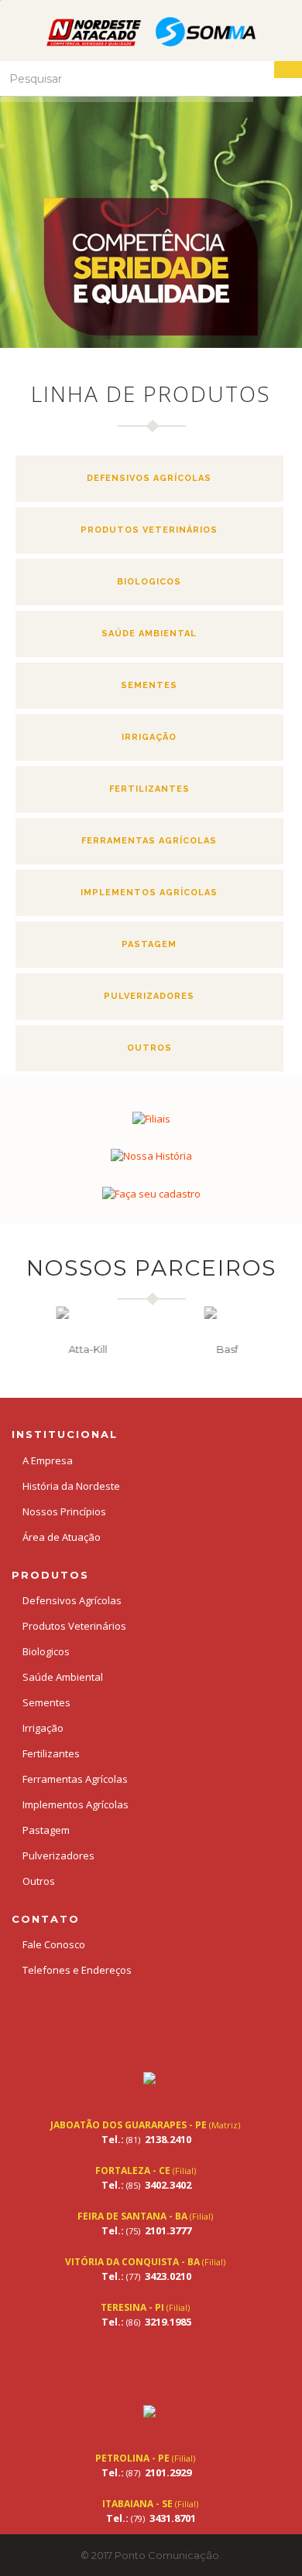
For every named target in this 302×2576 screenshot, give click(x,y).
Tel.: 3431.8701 (151, 2518)
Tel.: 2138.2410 (146, 2139)
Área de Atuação (62, 1537)
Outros (149, 1048)
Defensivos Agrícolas (149, 478)
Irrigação (149, 737)
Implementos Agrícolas (149, 893)
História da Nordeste (71, 1486)
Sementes (149, 685)
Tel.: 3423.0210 (146, 2276)
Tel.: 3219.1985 (146, 2322)
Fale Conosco (54, 1944)
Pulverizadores (149, 996)
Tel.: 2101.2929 (146, 2472)
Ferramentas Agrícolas (149, 841)
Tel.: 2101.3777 (146, 2230)
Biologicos (149, 582)
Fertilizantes (149, 789)
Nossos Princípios (64, 1511)
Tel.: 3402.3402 (146, 2185)
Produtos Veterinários (149, 530)
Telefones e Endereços (77, 1970)
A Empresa (48, 1460)
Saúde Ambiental (149, 634)
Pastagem (149, 944)
